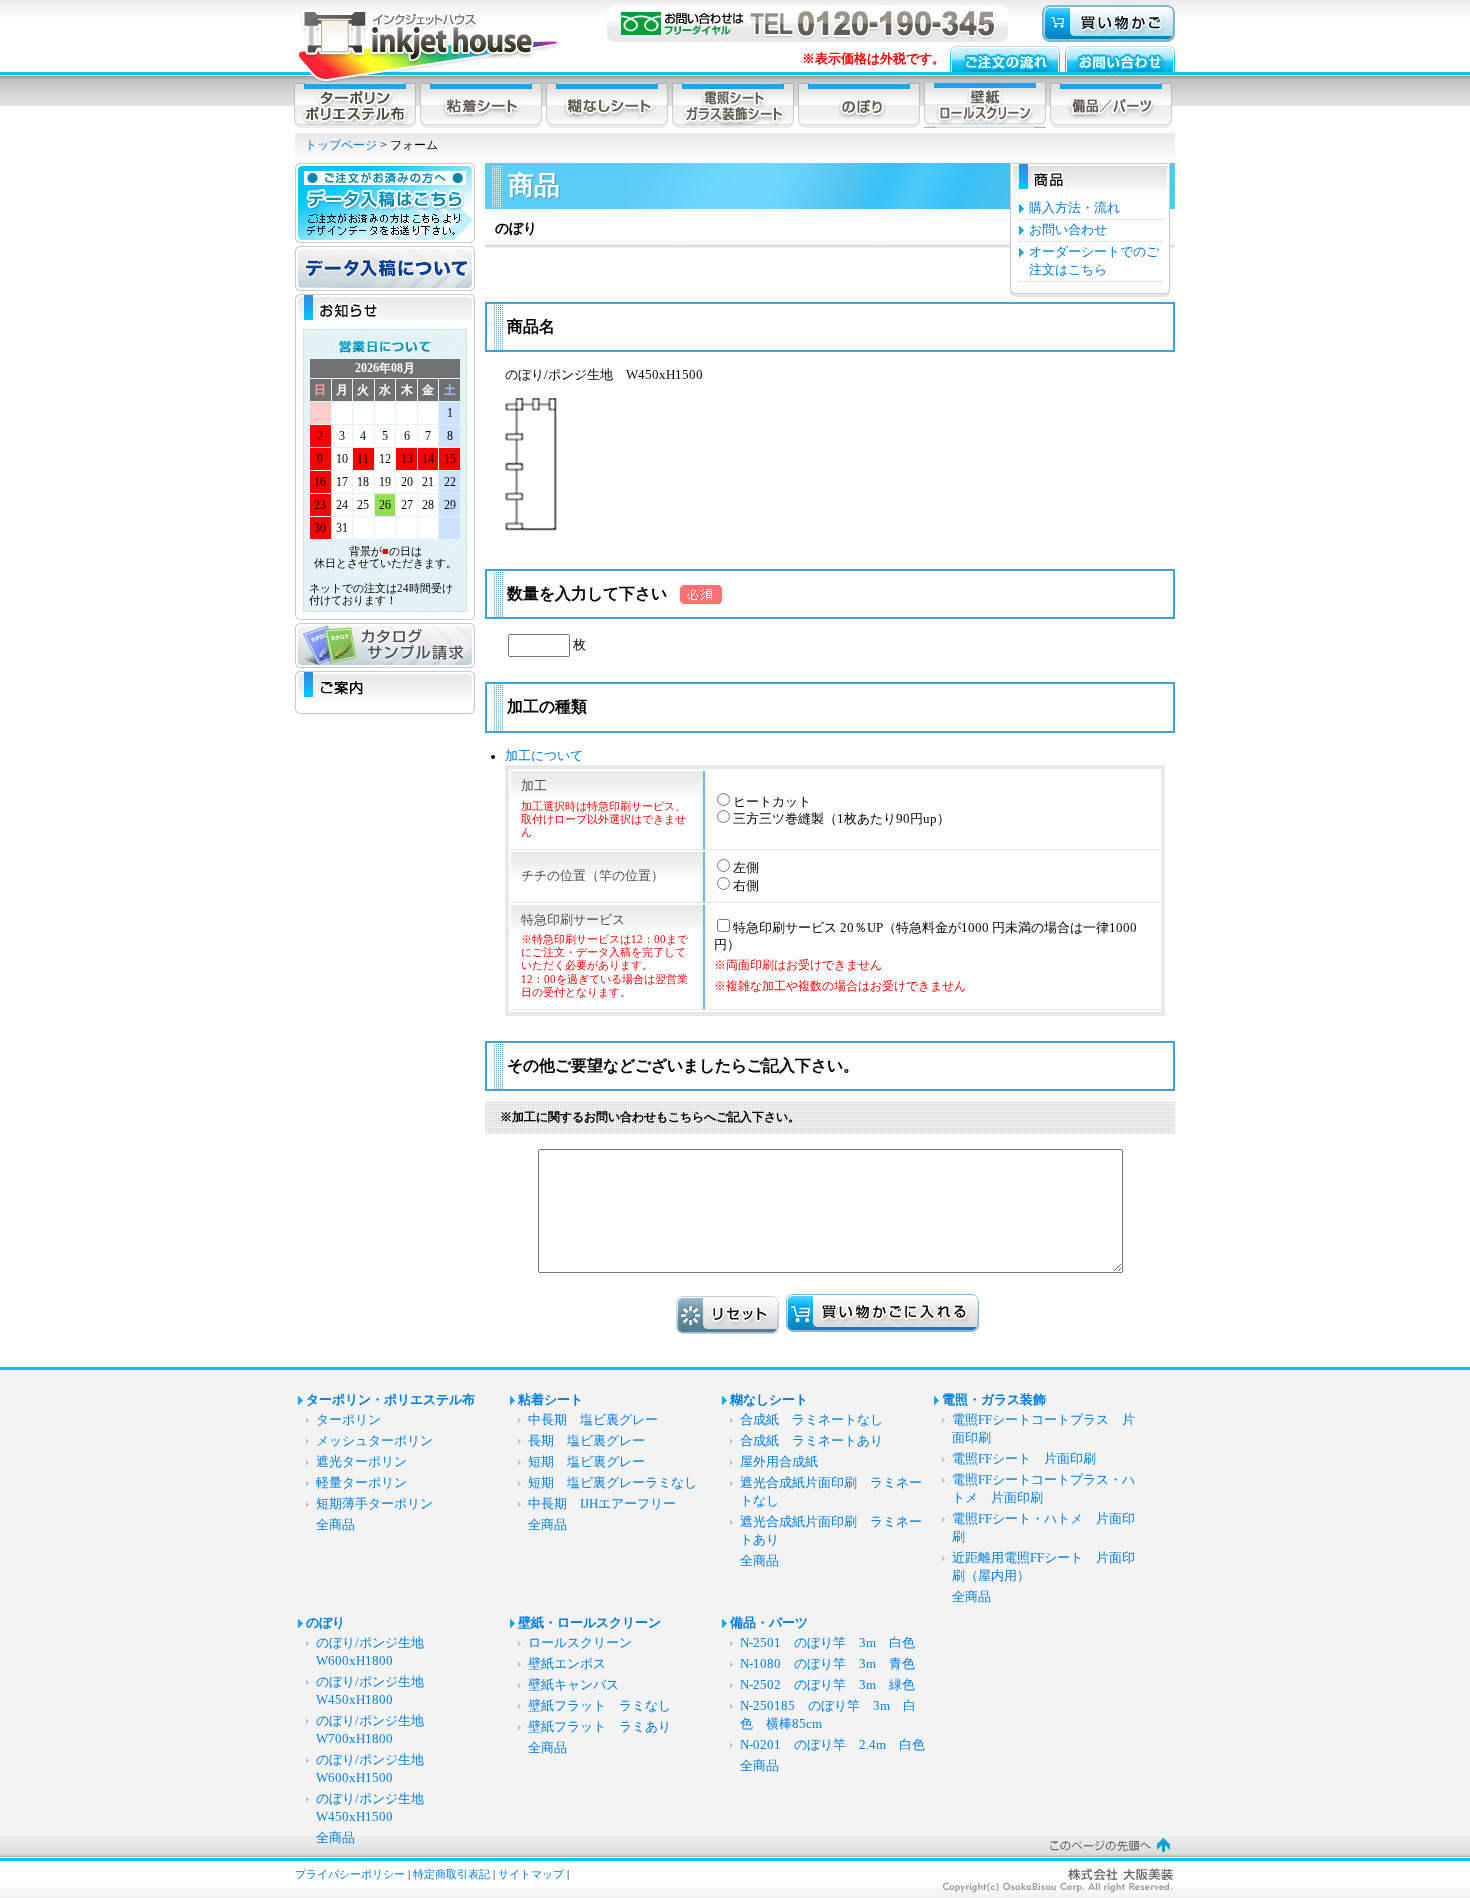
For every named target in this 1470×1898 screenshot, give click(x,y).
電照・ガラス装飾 (994, 1400)
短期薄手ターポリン (374, 1504)
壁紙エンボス (567, 1664)
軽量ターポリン (361, 1483)
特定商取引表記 (451, 1874)
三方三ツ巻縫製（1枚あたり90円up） (841, 819)
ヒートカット (772, 802)
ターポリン (348, 1420)
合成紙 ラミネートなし (811, 1420)
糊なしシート (769, 1400)
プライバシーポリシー (350, 1874)
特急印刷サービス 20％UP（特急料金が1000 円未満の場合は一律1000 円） (925, 957)
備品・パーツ (769, 1623)
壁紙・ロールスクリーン (589, 1623)
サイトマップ (531, 1874)
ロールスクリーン (580, 1643)
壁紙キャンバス (573, 1685)
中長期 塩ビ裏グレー (593, 1420)
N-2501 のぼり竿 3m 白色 (827, 1643)
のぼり (325, 1623)
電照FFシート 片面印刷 (1030, 1459)
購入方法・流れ (1074, 208)
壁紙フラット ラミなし (599, 1706)
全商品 (335, 1525)
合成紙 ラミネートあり (811, 1441)
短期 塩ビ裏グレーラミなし (612, 1483)
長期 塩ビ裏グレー (586, 1441)
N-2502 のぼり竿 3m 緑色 (827, 1685)
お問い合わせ (1068, 230)
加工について (544, 756)
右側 (746, 886)
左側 (746, 868)
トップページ (341, 145)
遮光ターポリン (361, 1462)
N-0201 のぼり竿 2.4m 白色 (832, 1745)
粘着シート (550, 1400)
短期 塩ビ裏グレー (586, 1462)
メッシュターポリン (374, 1441)
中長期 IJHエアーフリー (602, 1504)
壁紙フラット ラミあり (599, 1727)
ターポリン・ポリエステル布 (390, 1400)
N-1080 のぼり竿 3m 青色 (827, 1664)
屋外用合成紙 (779, 1462)
